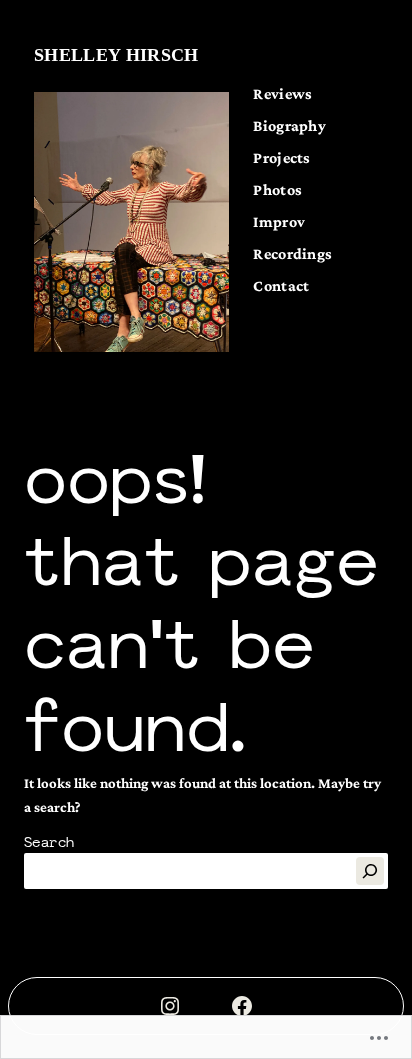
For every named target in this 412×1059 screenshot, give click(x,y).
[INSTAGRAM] (170, 1006)
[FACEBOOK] (242, 1006)
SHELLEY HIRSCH (116, 55)
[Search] (370, 871)
